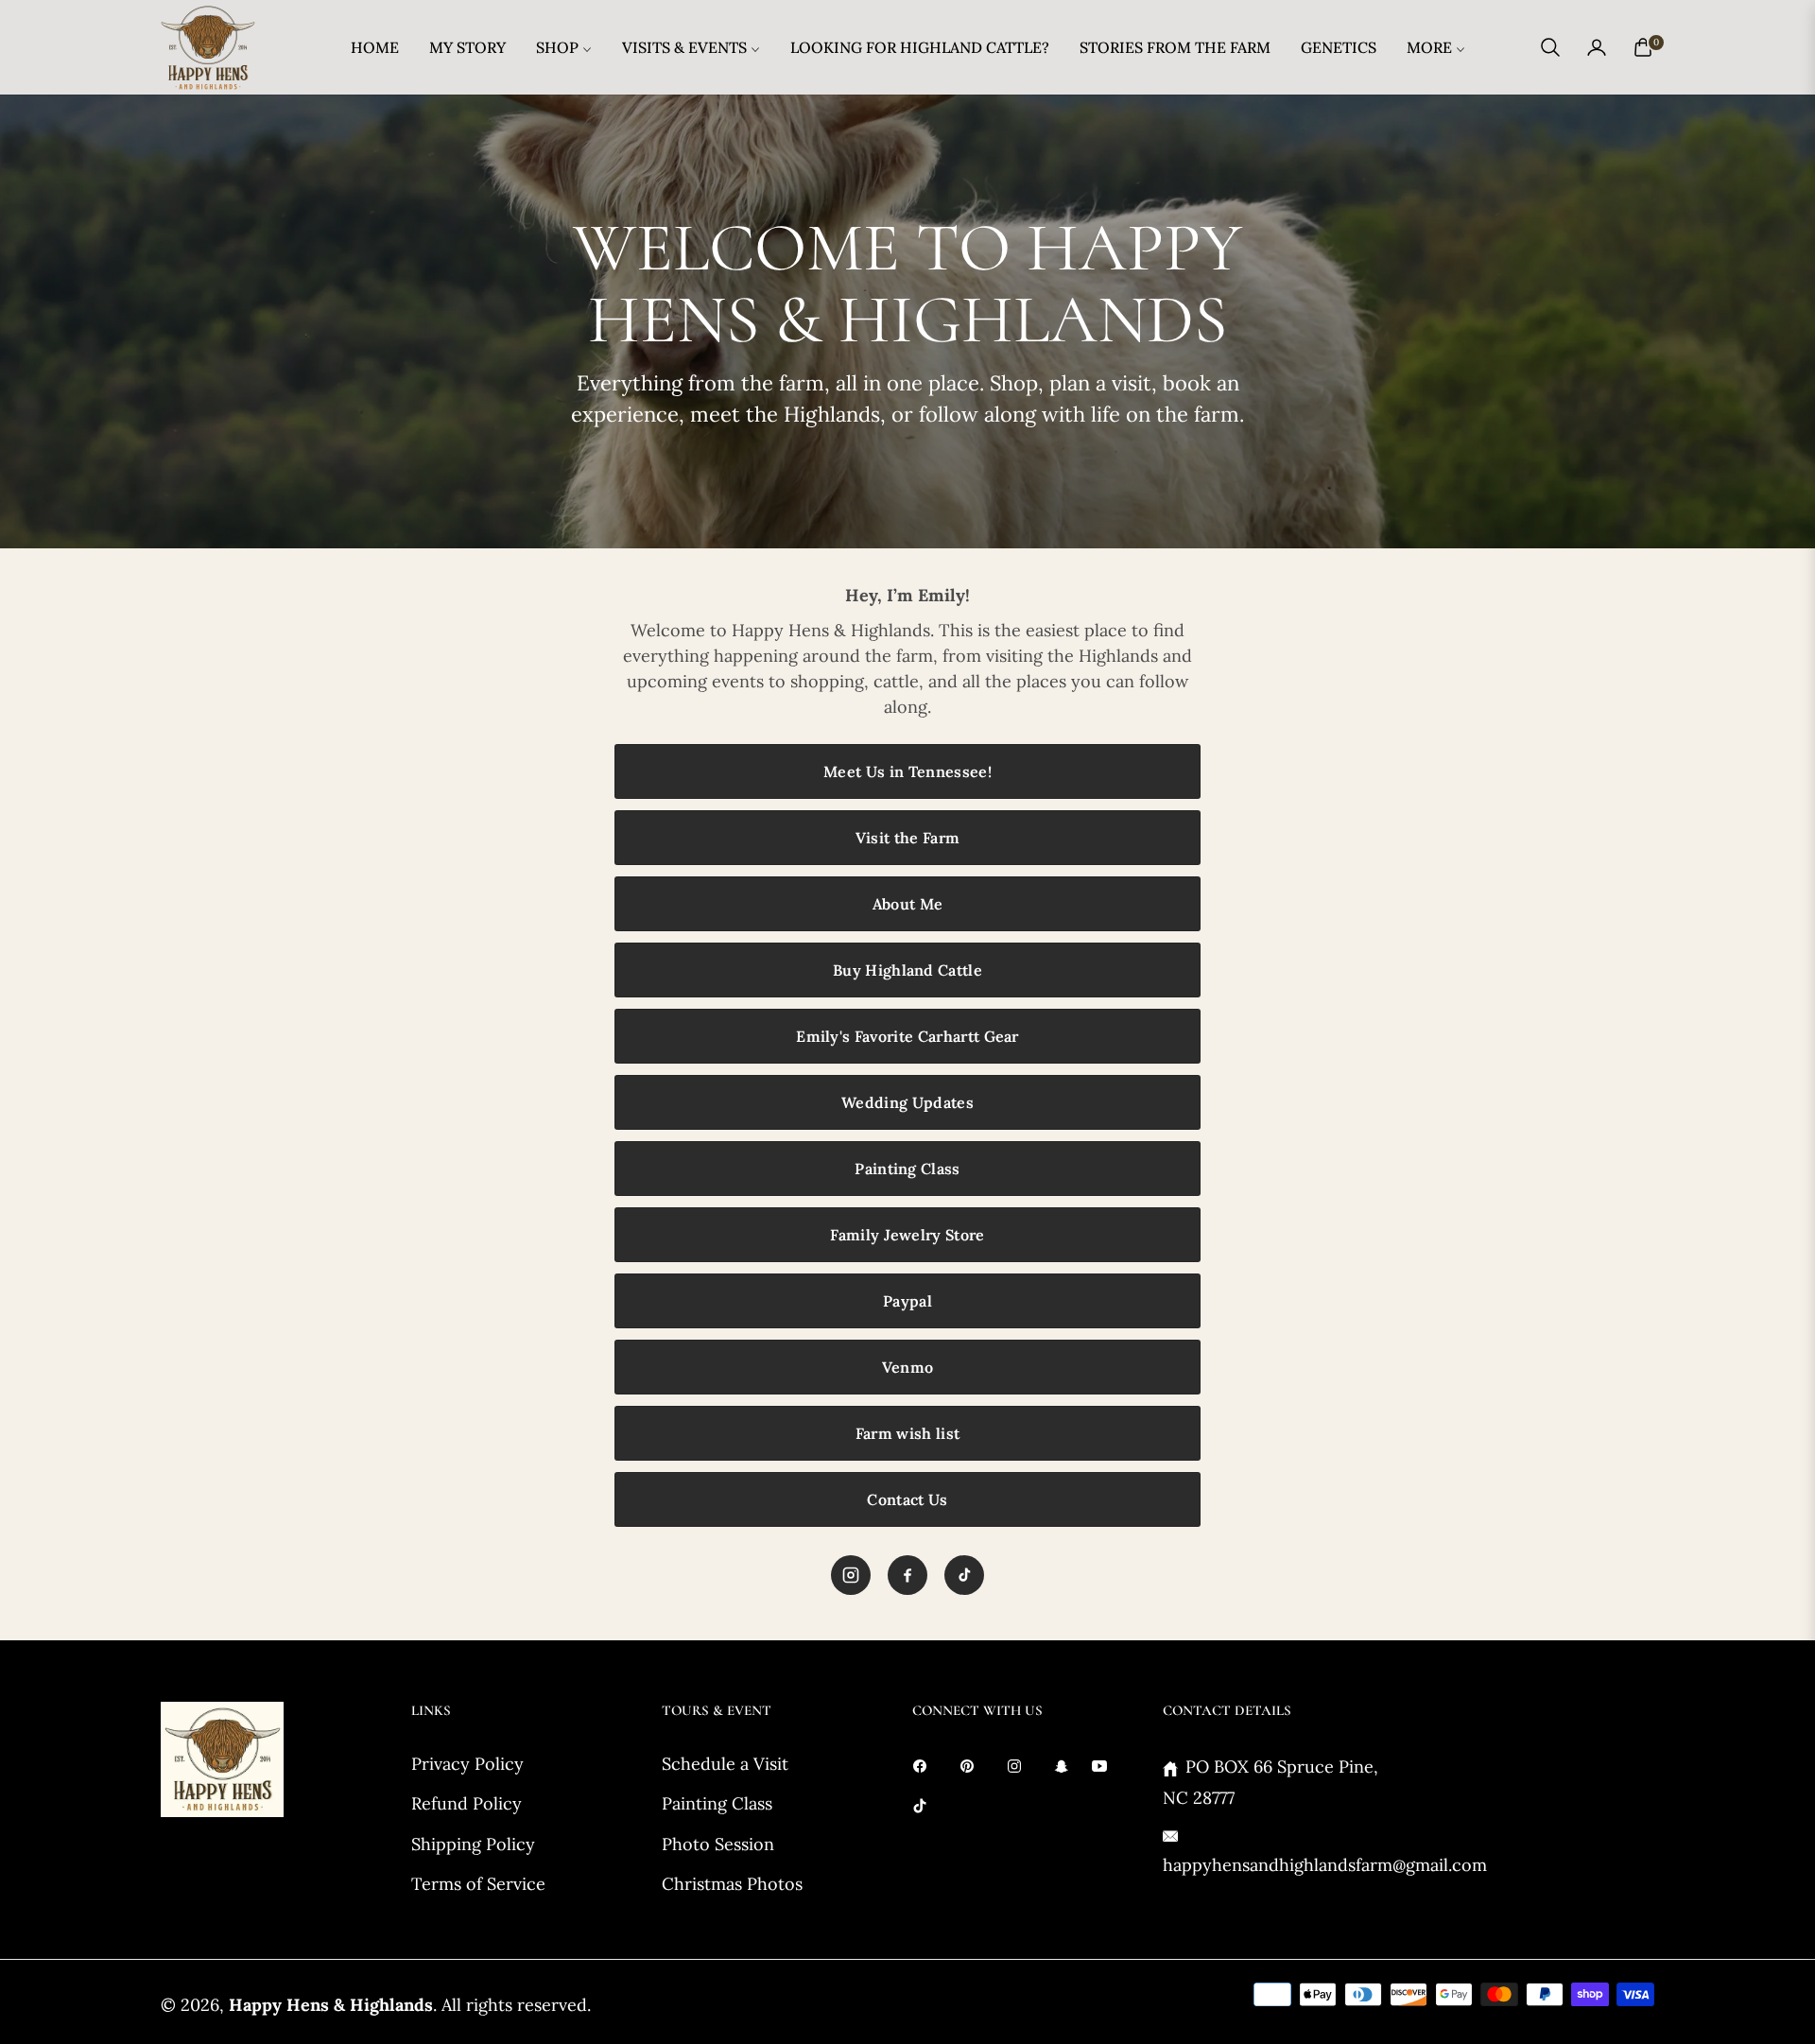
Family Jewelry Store (907, 1235)
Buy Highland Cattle (907, 970)
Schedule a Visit (725, 1764)
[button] (1550, 47)
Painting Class (907, 1169)
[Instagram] (851, 1575)
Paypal (907, 1301)
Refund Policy (467, 1803)
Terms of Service (478, 1884)
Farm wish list (907, 1433)
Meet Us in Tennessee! (907, 771)
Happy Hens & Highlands (331, 2005)
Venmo (908, 1367)
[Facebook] (907, 1575)
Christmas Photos (732, 1884)
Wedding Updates (907, 1102)
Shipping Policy (473, 1844)
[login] (1597, 47)
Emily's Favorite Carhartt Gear (907, 1036)
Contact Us (907, 1499)
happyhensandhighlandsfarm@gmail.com (1325, 1865)
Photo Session (718, 1844)
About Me (908, 904)
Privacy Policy (467, 1764)
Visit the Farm (907, 838)
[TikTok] (964, 1575)
